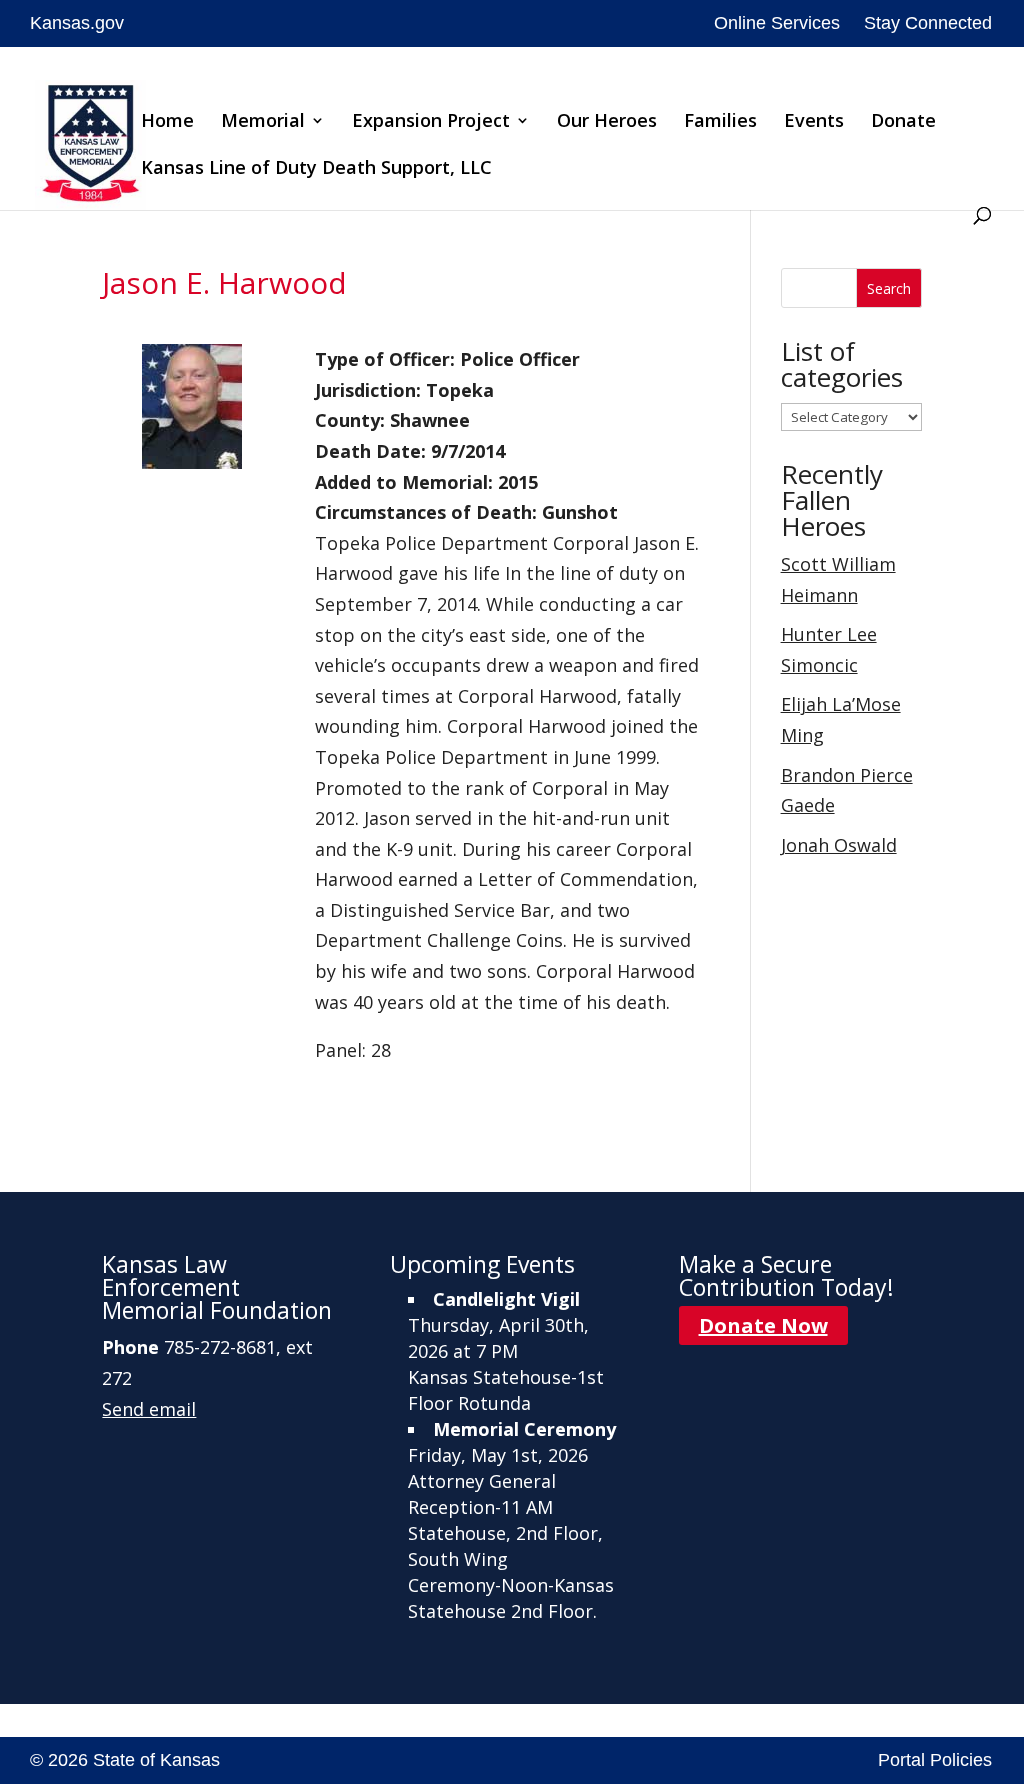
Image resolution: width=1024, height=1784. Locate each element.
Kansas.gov (77, 23)
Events (814, 122)
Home (167, 122)
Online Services (777, 23)
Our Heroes (607, 122)
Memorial (263, 122)
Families (720, 122)
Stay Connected (928, 23)
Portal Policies (935, 1760)
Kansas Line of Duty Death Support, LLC (316, 169)
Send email (149, 1409)
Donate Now (763, 1325)
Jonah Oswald (839, 845)
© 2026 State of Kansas (125, 1760)
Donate (903, 122)
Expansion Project (431, 122)
